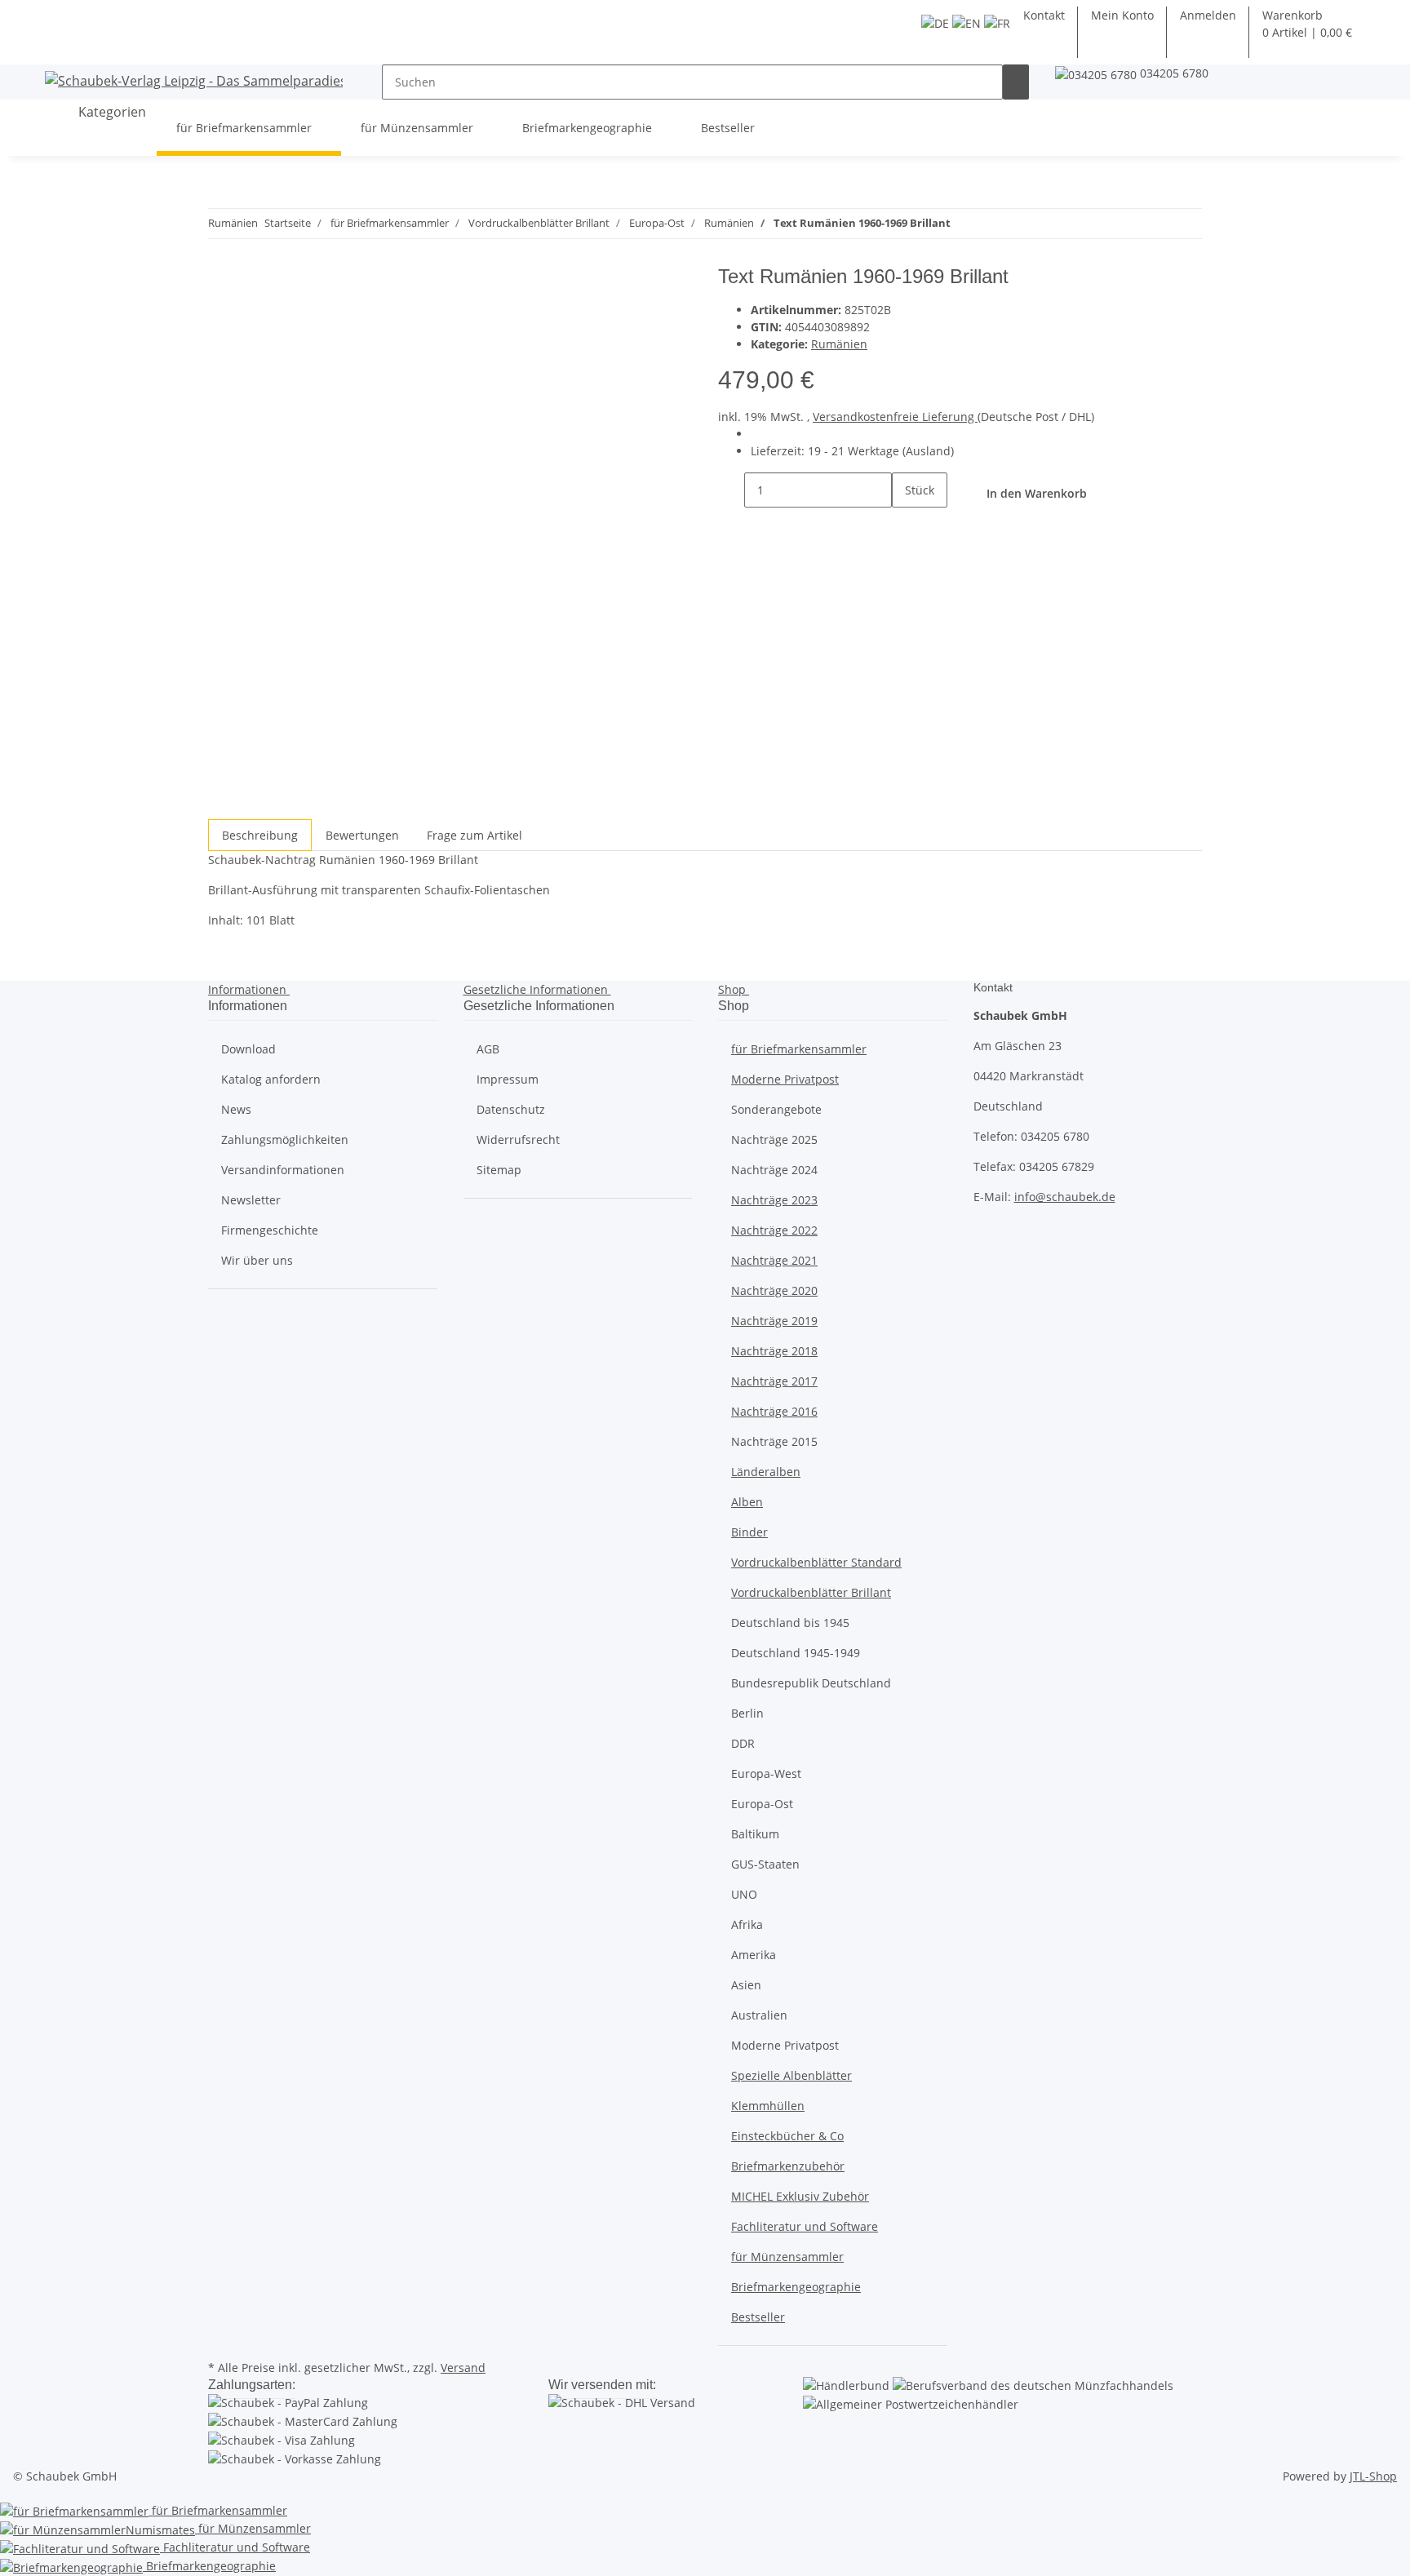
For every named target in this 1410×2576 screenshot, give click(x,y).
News (236, 1109)
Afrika (747, 1924)
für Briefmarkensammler (799, 1049)
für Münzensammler (787, 2257)
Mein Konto (1122, 15)
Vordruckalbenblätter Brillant (811, 1592)
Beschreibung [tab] (260, 835)
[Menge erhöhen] (905, 525)
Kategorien (111, 112)
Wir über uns (257, 1260)
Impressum (508, 1079)
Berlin (747, 1713)
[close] (221, 283)
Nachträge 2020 (774, 1290)
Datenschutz (511, 1109)
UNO (744, 1894)
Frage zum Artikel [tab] (474, 835)
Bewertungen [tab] (362, 835)
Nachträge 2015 (774, 1441)
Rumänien (839, 344)
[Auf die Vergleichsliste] (221, 318)
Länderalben (766, 1472)
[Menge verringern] (731, 490)
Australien (759, 2015)
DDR (743, 1743)
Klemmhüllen (768, 2106)
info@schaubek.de (1065, 1197)
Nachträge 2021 (774, 1260)
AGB (488, 1049)
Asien (746, 1985)
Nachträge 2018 (774, 1351)
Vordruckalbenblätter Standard (816, 1562)
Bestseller (758, 2317)
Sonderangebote (776, 1109)
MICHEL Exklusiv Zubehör (800, 2196)
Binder (749, 1532)
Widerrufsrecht (518, 1139)
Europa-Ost (762, 1804)
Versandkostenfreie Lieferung (895, 417)
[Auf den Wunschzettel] (251, 318)
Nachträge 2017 (774, 1381)
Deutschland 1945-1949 (796, 1653)
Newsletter (251, 1200)
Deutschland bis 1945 (790, 1623)
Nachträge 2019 (774, 1321)
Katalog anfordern (271, 1079)
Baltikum (755, 1834)
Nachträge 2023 (774, 1200)
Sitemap (499, 1170)
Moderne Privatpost (785, 1079)
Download (248, 1049)
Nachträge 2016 (774, 1411)
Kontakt (1044, 15)
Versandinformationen (283, 1170)
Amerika (754, 1955)
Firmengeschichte (270, 1230)
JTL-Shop (1373, 2476)
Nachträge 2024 (774, 1170)
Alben (747, 1502)
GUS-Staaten (765, 1864)
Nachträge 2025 (774, 1139)
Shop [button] (734, 989)
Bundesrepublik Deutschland (811, 1683)
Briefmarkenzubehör (788, 2166)
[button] (1208, 15)
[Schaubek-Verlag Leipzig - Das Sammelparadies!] (194, 80)
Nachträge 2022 (774, 1230)
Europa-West (766, 1773)
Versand (463, 2368)
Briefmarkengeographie (796, 2287)
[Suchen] (1016, 82)
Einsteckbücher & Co (787, 2136)
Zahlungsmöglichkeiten (285, 1139)
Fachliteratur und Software (805, 2226)
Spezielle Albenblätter (791, 2075)
